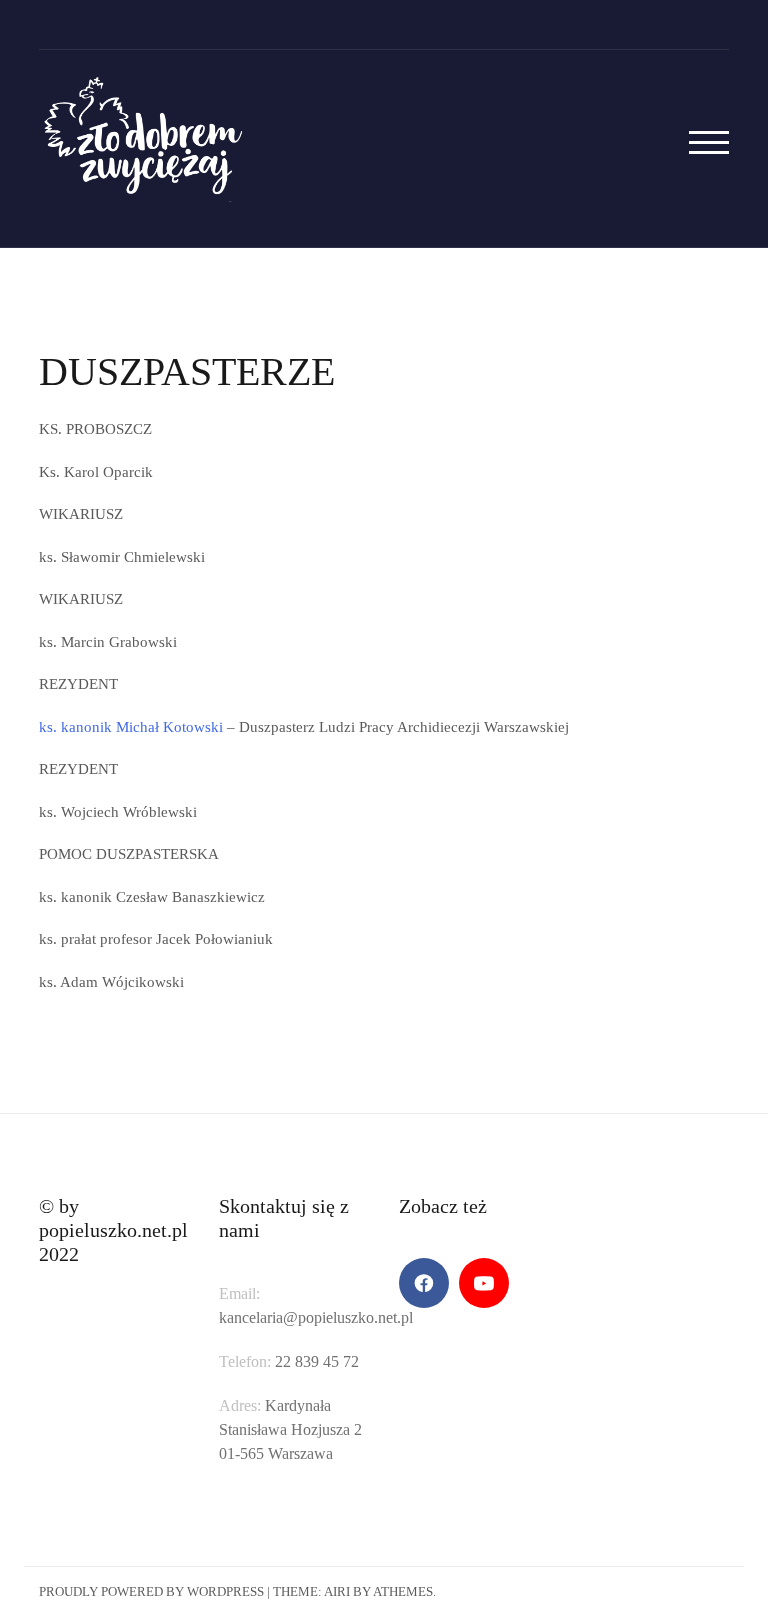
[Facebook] (424, 1283)
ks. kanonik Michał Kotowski (131, 727)
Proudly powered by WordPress (151, 1591)
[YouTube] (484, 1283)
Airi (337, 1591)
